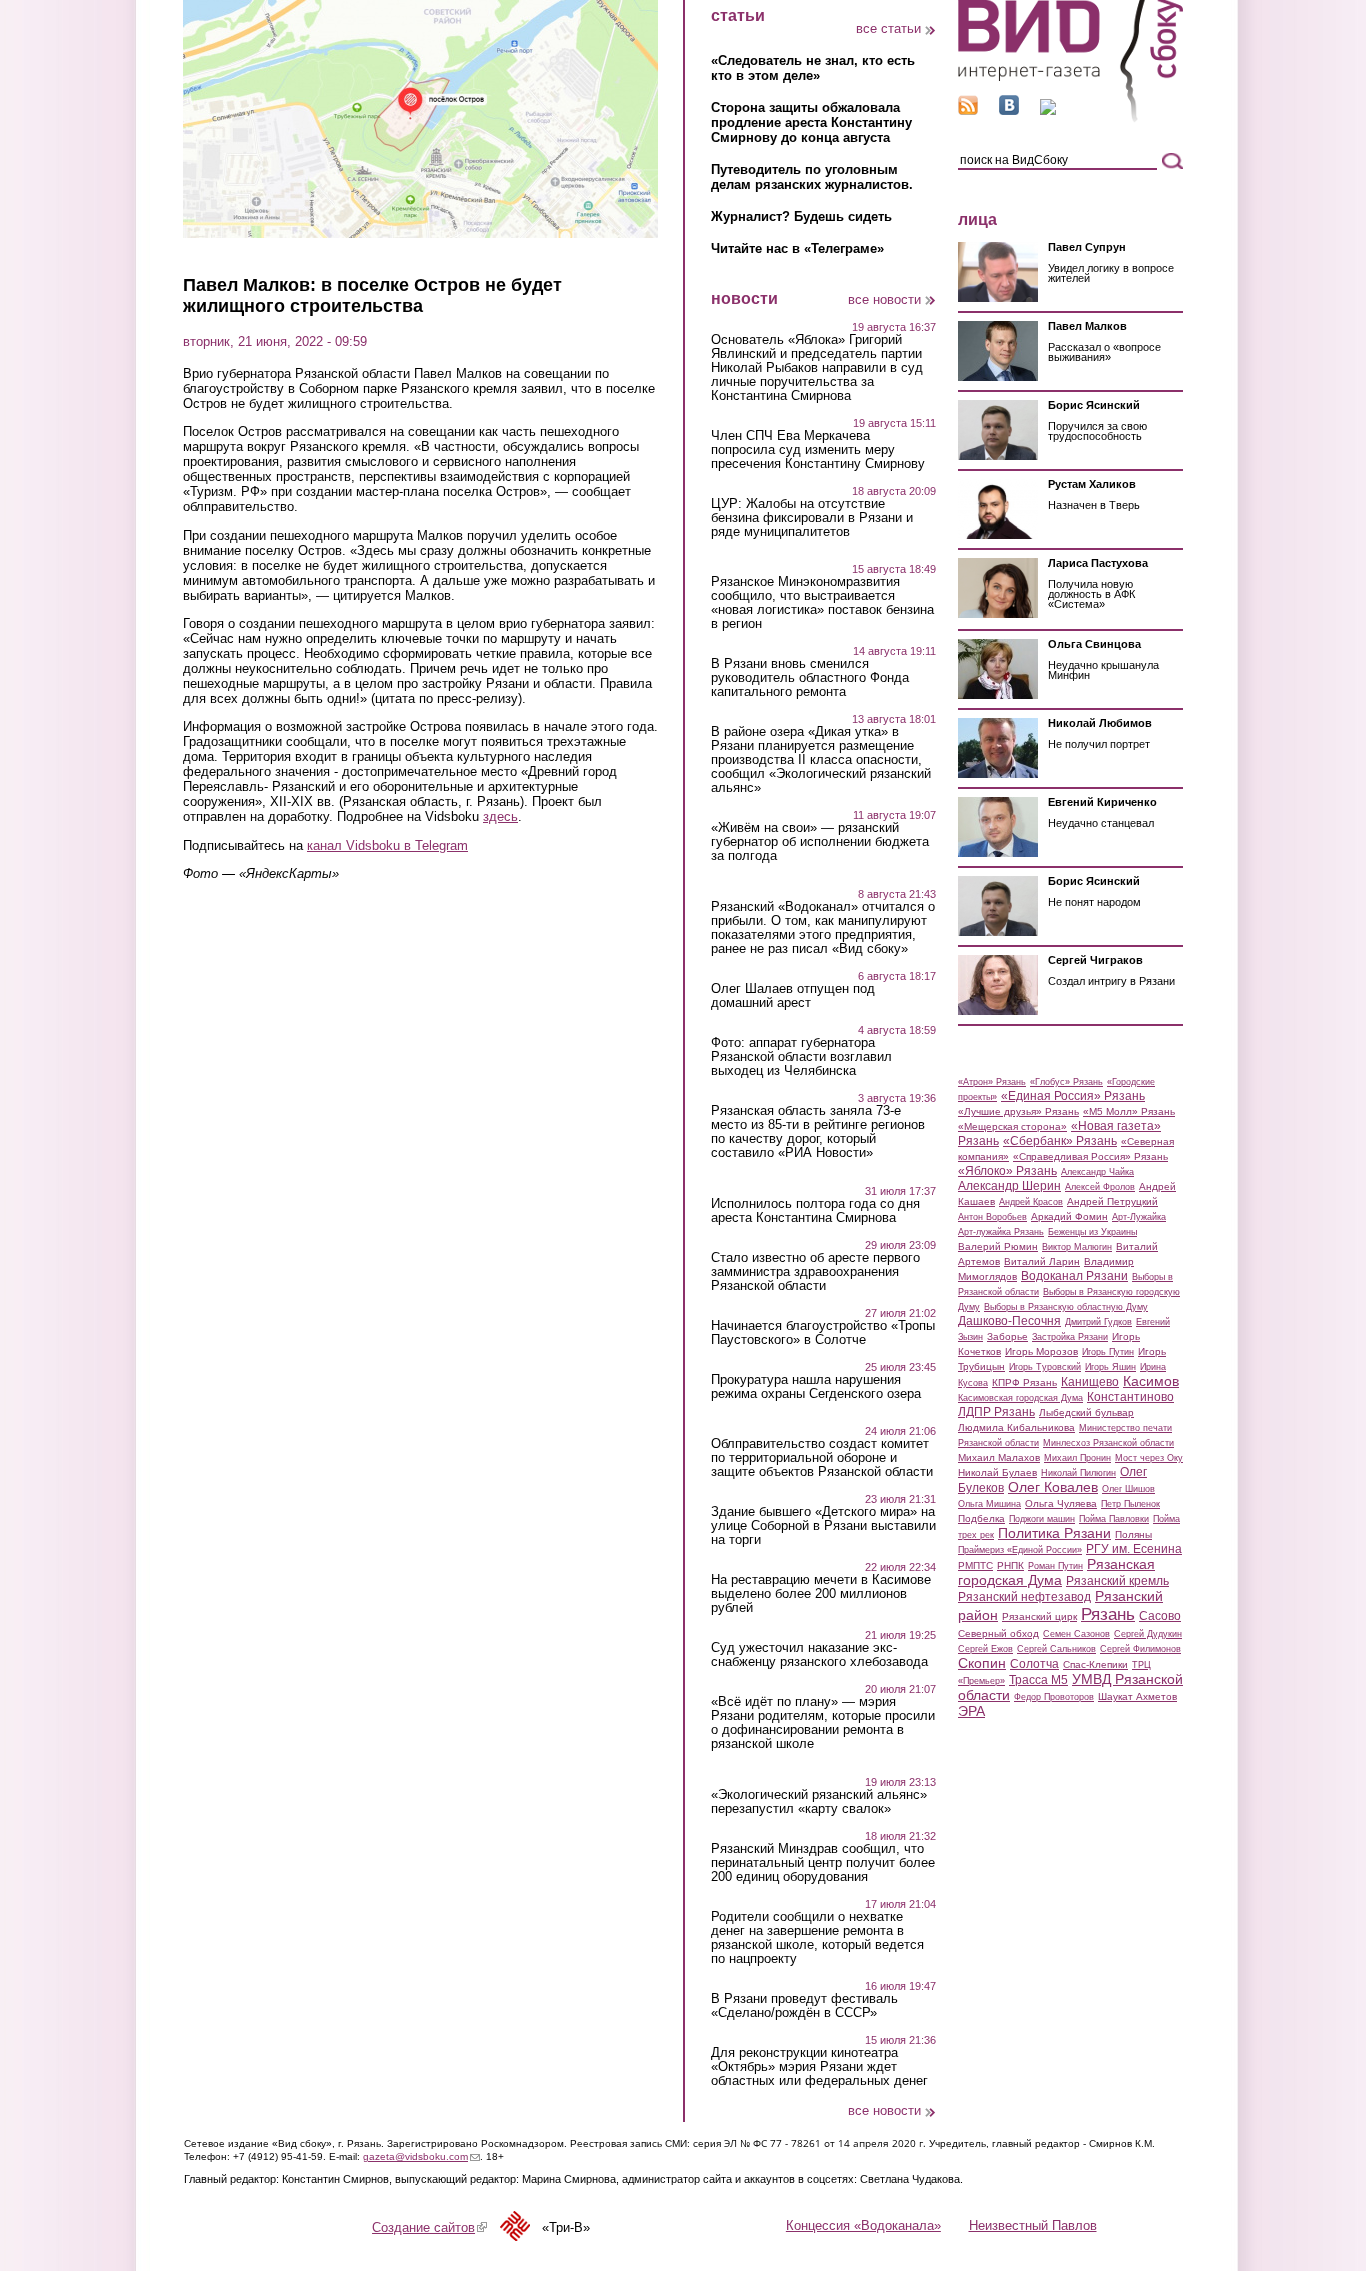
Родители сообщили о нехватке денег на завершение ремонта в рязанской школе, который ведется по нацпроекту (817, 1938)
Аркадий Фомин (1069, 1216)
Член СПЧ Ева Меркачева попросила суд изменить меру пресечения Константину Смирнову (818, 450)
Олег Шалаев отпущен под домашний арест (793, 996)
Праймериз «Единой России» (1020, 1550)
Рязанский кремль (1117, 1581)
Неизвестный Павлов (1033, 2225)
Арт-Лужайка (1139, 1217)
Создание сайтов (429, 2227)
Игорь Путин (1108, 1352)
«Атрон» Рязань (992, 1082)
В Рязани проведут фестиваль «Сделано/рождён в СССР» (804, 2006)
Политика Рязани (1054, 1533)
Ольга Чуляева (1061, 1503)
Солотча (1034, 1664)
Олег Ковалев (1053, 1487)
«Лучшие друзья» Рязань (1018, 1111)
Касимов (1151, 1381)
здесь (500, 816)
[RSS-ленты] (968, 110)
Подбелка (981, 1518)
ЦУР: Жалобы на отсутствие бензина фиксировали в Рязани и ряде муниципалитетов (812, 518)
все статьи (888, 28)
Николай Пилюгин (1078, 1473)
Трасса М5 (1038, 1680)
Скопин (982, 1663)
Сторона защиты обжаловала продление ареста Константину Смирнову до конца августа (811, 122)
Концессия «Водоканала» (863, 2225)
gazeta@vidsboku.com (421, 2156)
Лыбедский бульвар (1086, 1412)
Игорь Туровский (1045, 1367)
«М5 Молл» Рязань (1129, 1111)
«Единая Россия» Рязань (1073, 1096)
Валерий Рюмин (998, 1246)
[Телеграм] (1048, 110)
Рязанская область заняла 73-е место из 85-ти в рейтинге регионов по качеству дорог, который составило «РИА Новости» (818, 1132)
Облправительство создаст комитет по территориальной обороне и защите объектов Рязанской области (822, 1458)
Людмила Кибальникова (1016, 1427)
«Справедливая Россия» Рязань (1090, 1156)
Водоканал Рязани (1074, 1276)
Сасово (1160, 1616)
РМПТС (975, 1565)
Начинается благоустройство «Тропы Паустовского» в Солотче (823, 1333)
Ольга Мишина (989, 1504)
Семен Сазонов (1076, 1634)
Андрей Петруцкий (1112, 1201)
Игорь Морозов (1041, 1351)
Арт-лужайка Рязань (1001, 1232)
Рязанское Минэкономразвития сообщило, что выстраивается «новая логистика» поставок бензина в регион (822, 603)
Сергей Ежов (985, 1649)
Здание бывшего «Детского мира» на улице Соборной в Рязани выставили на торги (823, 1526)
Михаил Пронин (1077, 1458)
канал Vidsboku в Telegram (387, 845)
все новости (884, 299)
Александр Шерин (1009, 1186)
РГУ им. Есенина (1134, 1549)
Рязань (1108, 1614)
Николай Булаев (997, 1472)
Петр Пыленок (1130, 1504)
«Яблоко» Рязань (1007, 1171)
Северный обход (998, 1633)
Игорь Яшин (1110, 1367)
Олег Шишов (1128, 1489)
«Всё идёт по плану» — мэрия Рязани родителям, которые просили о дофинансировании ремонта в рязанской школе (823, 1723)
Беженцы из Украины (1092, 1232)
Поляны (1133, 1534)
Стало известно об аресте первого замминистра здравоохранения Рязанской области (815, 1272)
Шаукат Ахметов (1137, 1696)
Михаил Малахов (999, 1457)
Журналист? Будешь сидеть (801, 216)
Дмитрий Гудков (1098, 1322)
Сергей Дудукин (1148, 1634)
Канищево (1090, 1382)
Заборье (1007, 1336)
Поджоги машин (1042, 1519)
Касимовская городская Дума (1020, 1398)
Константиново (1130, 1397)
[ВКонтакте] (1009, 110)
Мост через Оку (1149, 1458)
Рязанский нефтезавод (1024, 1597)
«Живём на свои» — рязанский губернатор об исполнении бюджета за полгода (820, 842)
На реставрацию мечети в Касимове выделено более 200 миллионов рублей (821, 1594)
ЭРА (971, 1711)
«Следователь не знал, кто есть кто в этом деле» (813, 68)
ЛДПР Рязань (996, 1412)
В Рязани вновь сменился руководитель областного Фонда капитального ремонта (810, 678)
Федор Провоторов (1054, 1697)
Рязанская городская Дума (1056, 1572)
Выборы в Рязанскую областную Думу (1066, 1307)
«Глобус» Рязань (1066, 1082)
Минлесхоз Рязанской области (1108, 1443)
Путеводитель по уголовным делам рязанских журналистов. (812, 177)
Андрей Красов (1031, 1202)
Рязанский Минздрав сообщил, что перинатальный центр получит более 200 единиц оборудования (823, 1863)
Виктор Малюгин (1077, 1247)
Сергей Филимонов (1140, 1649)
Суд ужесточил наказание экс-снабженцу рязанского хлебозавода (819, 1655)
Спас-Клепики (1095, 1664)
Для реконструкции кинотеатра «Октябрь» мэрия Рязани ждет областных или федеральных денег (819, 2067)
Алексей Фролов (1100, 1187)
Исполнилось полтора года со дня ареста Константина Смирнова (815, 1211)
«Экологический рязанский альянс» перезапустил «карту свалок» (819, 1802)
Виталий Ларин (1042, 1261)
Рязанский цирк (1039, 1616)
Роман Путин (1055, 1566)
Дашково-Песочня (1009, 1321)
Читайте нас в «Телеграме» (797, 248)
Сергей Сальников (1056, 1649)
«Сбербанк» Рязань (1060, 1141)
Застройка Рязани (1070, 1337)
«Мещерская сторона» (1012, 1126)
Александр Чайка (1097, 1172)
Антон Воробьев (992, 1217)
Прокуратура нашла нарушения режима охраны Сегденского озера (816, 1387)
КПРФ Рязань (1024, 1382)
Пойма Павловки (1114, 1519)
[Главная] (1070, 118)
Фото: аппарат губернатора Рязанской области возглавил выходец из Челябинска (801, 1057)
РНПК (1010, 1565)
